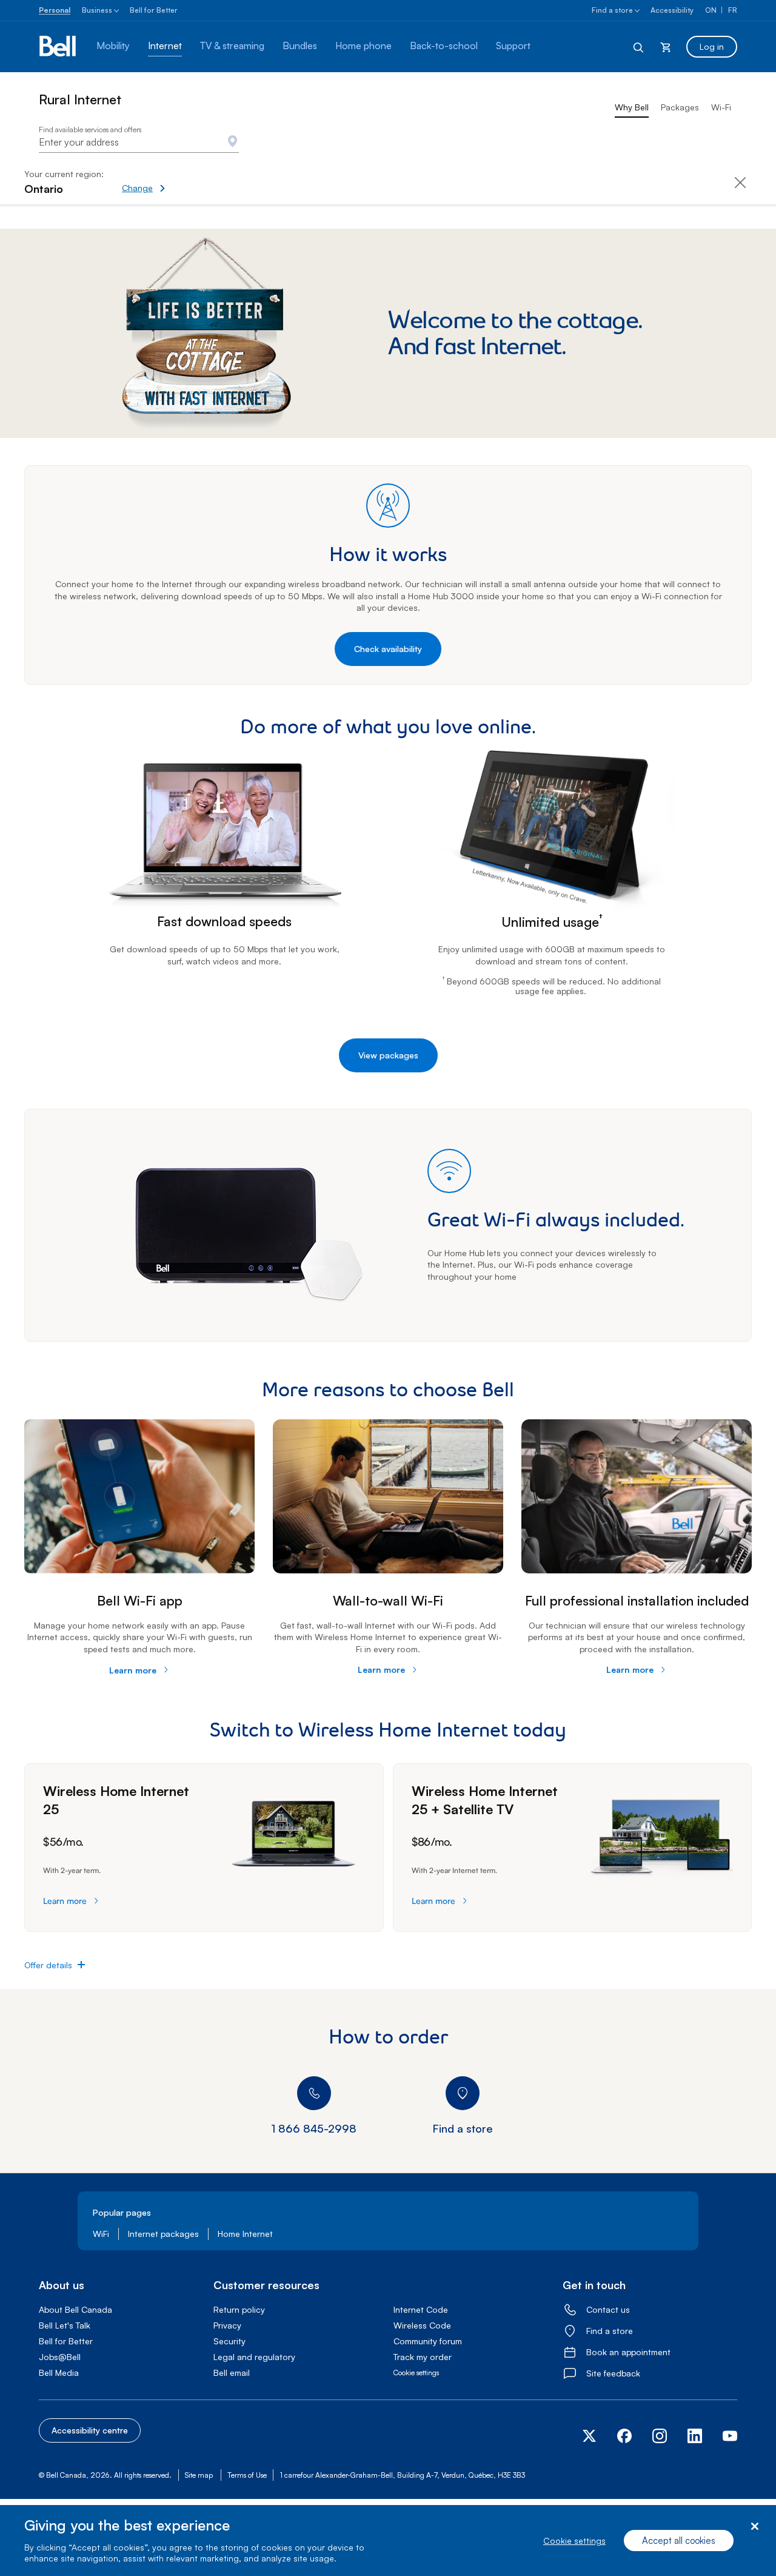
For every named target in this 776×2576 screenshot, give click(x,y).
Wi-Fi (721, 107)
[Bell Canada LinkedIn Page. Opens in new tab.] (695, 2440)
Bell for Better (154, 10)
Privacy (227, 2325)
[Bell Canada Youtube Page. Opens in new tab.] (725, 2440)
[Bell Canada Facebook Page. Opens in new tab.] (624, 2440)
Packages (680, 107)
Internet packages (163, 2234)
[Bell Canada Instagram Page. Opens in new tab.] (660, 2436)
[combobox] (139, 142)
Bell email (232, 2373)
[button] (186, 182)
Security (229, 2341)
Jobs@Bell (60, 2357)
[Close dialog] (754, 2527)
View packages (388, 1055)
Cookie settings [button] (416, 2373)
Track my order (423, 2357)
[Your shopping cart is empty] (666, 47)
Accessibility (672, 10)
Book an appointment (628, 2352)
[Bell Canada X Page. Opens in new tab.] (594, 2436)
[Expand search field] (639, 47)
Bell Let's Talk (65, 2325)
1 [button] (587, 991)
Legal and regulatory (254, 2357)
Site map (199, 2475)
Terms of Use (247, 2475)
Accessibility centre (90, 2430)
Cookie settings (574, 2541)
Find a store (612, 10)
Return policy (239, 2309)
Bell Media (59, 2373)
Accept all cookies (679, 2541)
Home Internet (245, 2234)
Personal (55, 10)
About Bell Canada (75, 2309)
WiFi (101, 2234)
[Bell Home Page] (59, 47)
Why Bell (632, 107)
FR (733, 10)
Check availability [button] (388, 649)
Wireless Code (422, 2325)
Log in (712, 46)
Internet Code (421, 2309)
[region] (388, 2541)
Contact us (608, 2309)
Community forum (428, 2341)
